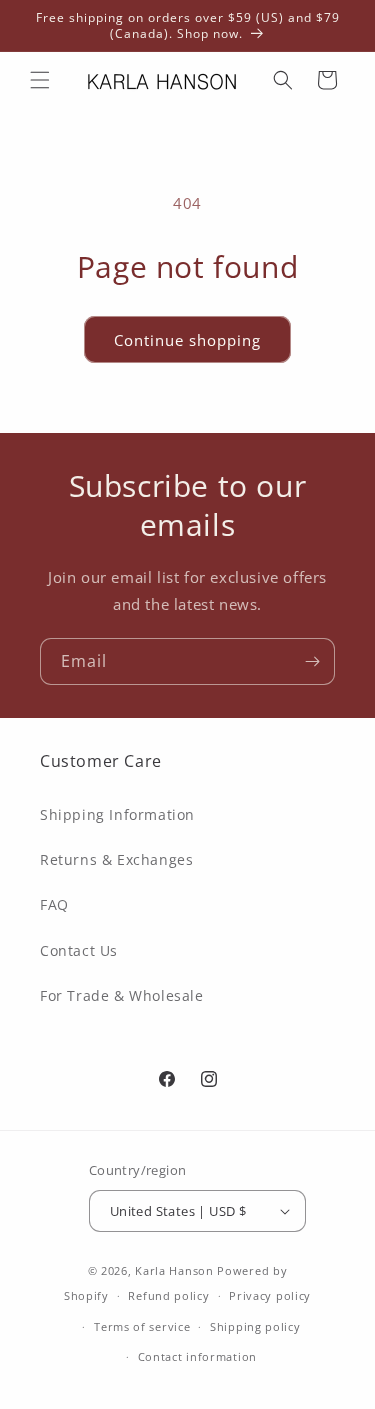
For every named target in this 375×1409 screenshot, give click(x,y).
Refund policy (168, 1295)
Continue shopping (187, 340)
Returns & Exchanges (116, 859)
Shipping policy (255, 1326)
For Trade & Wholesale (122, 995)
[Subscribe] (312, 661)
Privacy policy (270, 1295)
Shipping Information (117, 814)
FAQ (54, 904)
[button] (40, 80)
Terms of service (142, 1326)
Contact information (197, 1356)
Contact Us (79, 950)
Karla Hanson (174, 1270)
